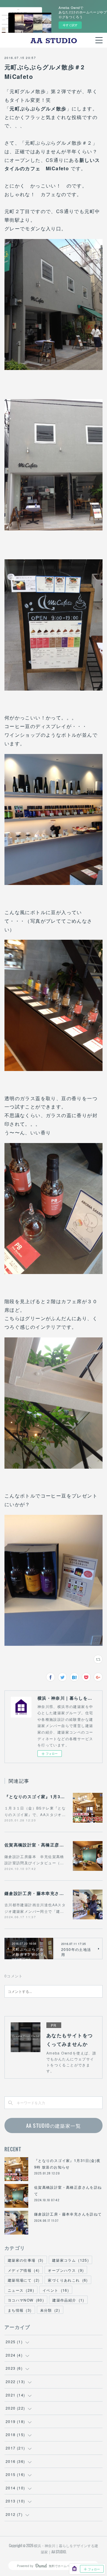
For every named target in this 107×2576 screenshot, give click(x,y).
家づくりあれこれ (68, 2280)
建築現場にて (24, 2280)
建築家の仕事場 (26, 2260)
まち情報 (20, 2310)
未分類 (50, 2310)
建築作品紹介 (68, 2300)
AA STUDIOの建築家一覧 (53, 2126)
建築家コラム (70, 2260)
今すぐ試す (70, 25)
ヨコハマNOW (26, 2300)
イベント (56, 2290)
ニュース (21, 2290)
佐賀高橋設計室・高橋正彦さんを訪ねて (46, 1845)
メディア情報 (24, 2270)
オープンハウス (66, 2270)
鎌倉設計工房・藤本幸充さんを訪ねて (43, 1893)
